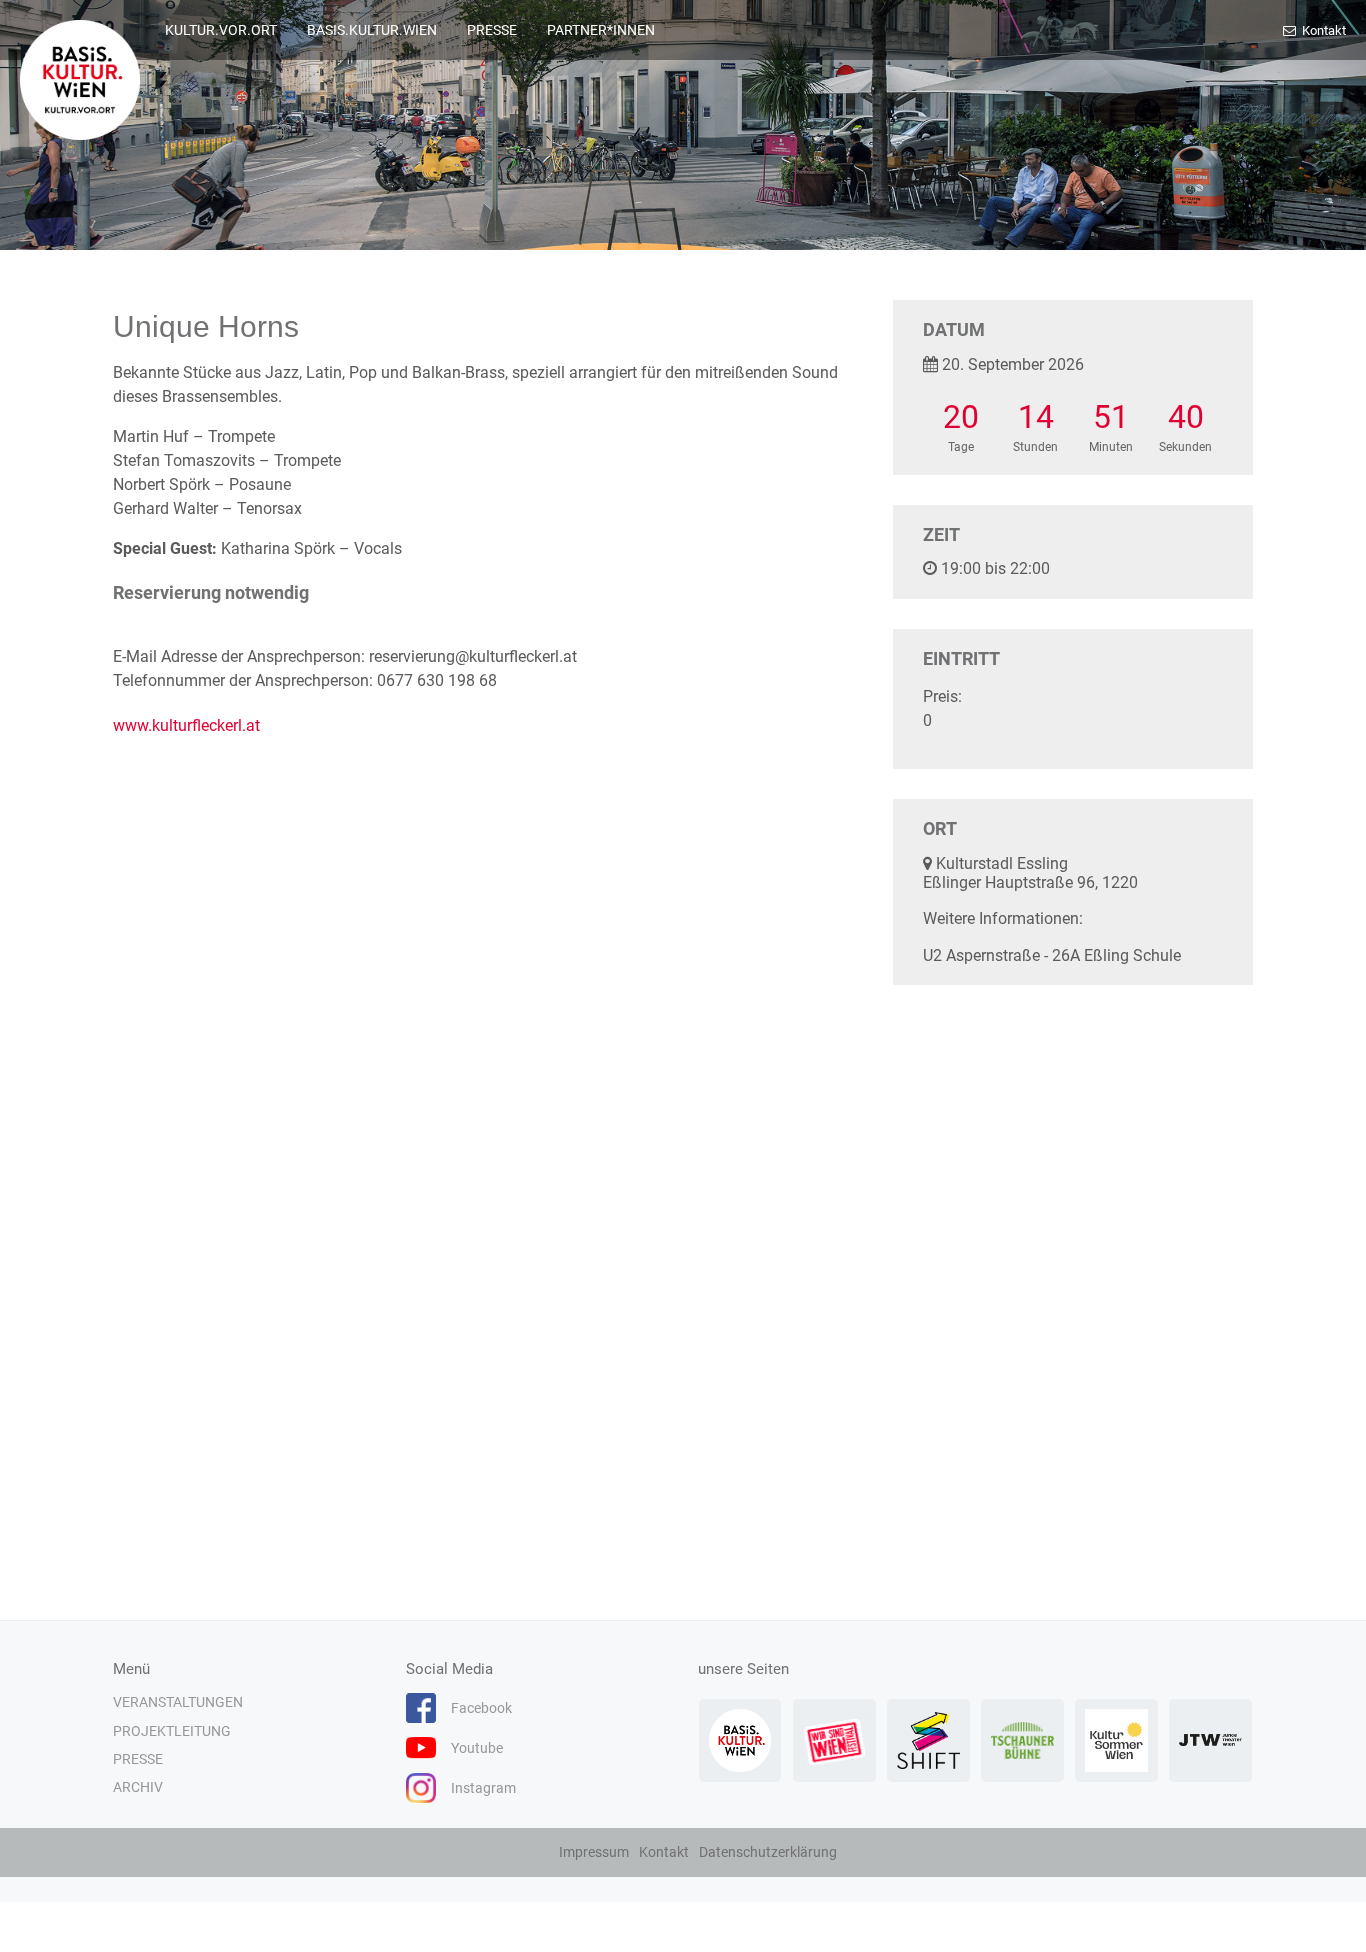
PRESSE (492, 30)
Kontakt (1322, 30)
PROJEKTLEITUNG (172, 1731)
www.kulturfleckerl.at (186, 725)
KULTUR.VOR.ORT (221, 30)
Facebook (481, 1708)
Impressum (594, 1852)
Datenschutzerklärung (768, 1852)
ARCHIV (138, 1787)
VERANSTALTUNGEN (178, 1702)
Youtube (477, 1748)
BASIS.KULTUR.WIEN (372, 30)
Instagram (483, 1788)
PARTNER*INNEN (601, 30)
